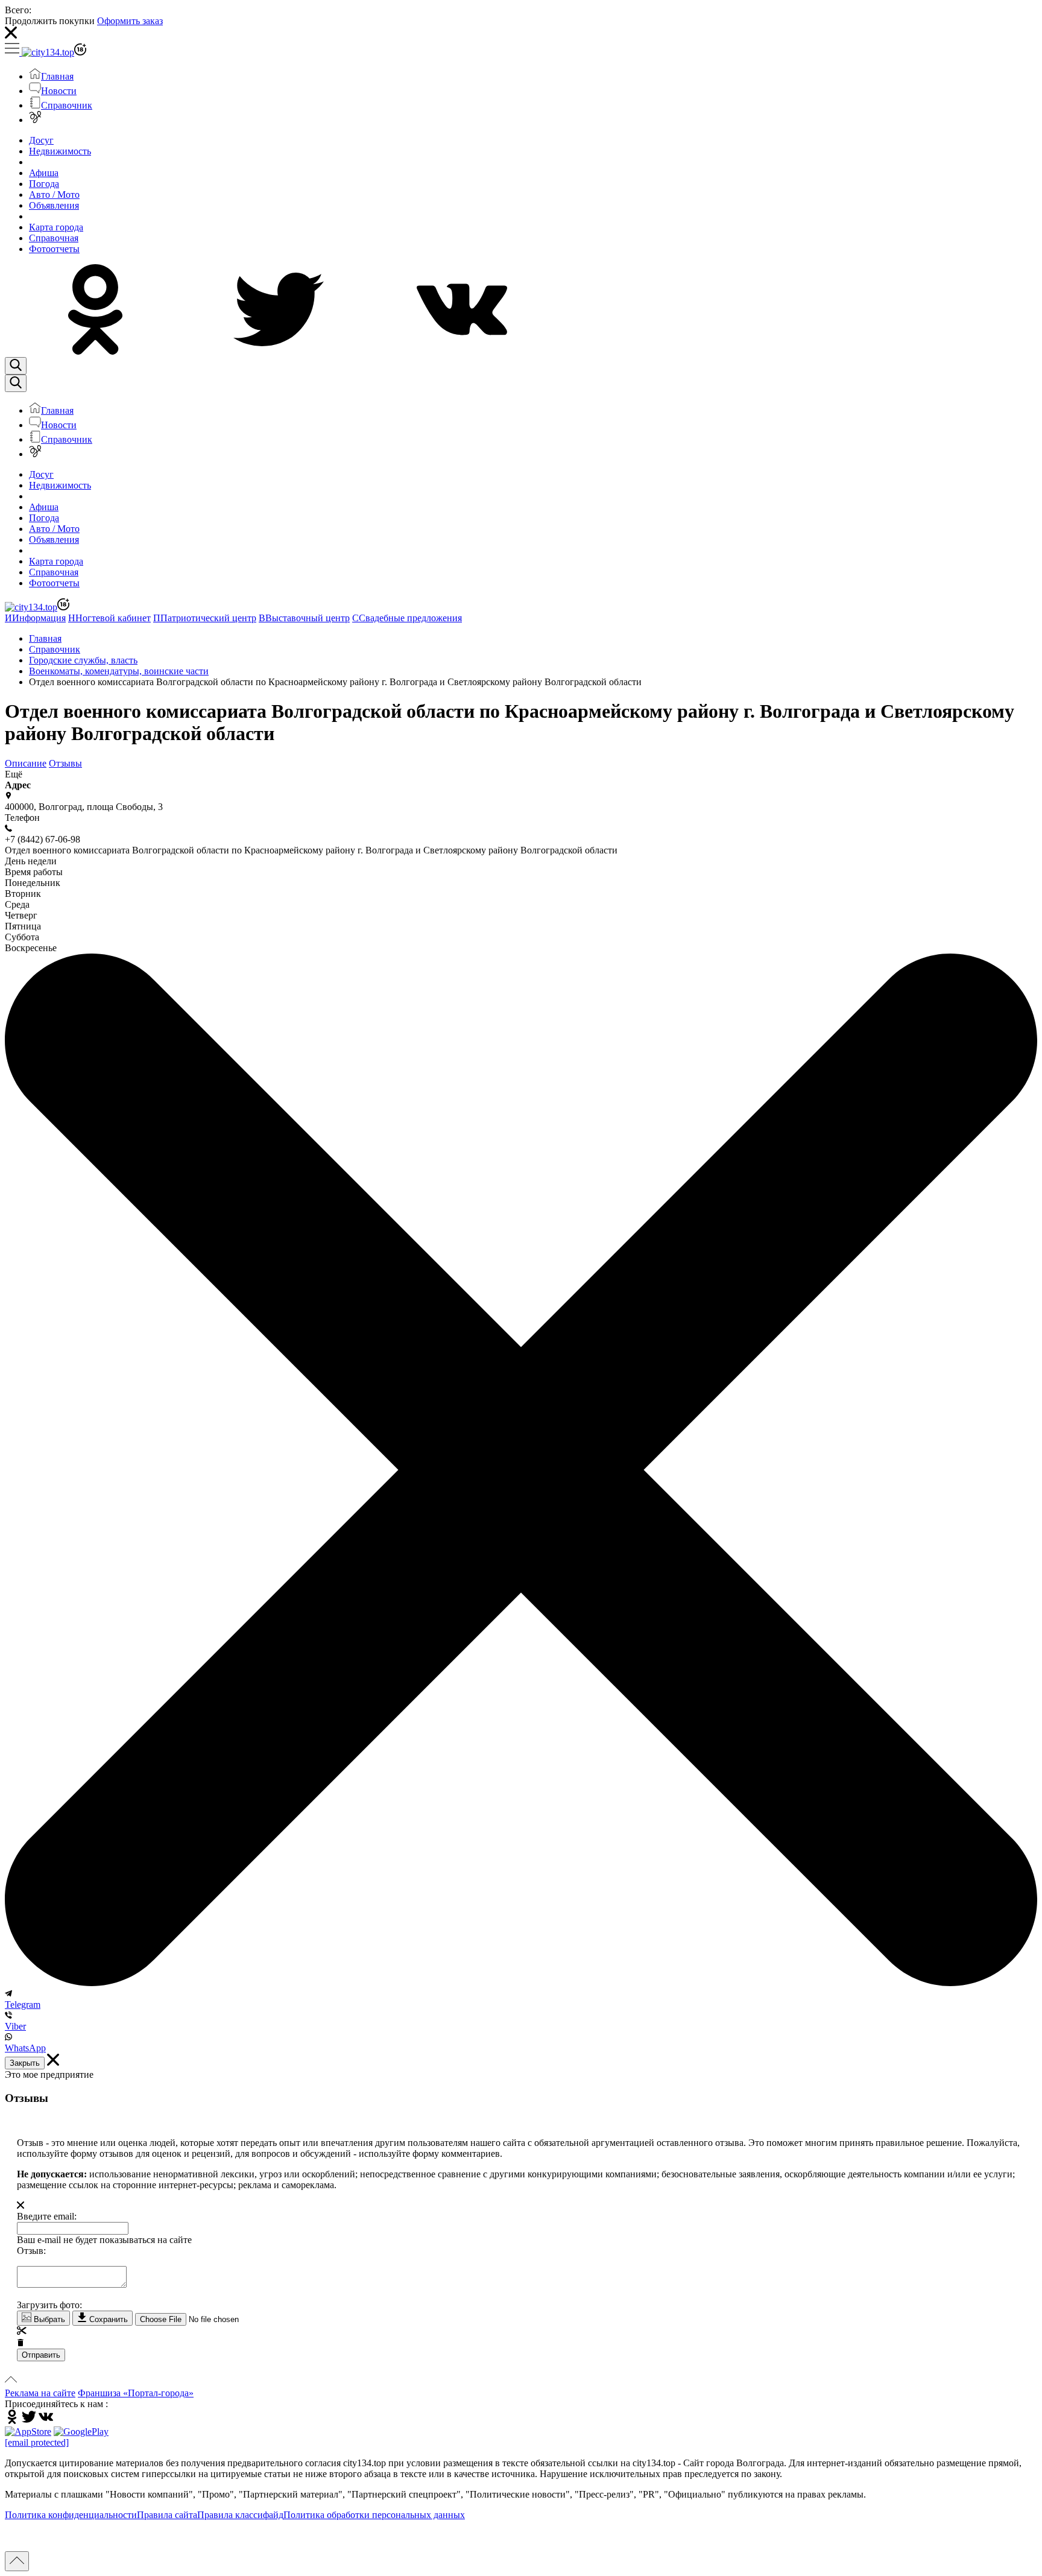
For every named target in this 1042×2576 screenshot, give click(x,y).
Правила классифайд (240, 2515)
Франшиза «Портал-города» (136, 2393)
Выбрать (48, 2319)
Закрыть (25, 2063)
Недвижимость (60, 151)
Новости (59, 91)
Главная (57, 76)
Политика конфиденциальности (71, 2515)
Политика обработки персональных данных (374, 2515)
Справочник (67, 105)
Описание (26, 763)
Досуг (41, 140)
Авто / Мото (54, 195)
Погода (44, 184)
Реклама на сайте (40, 2393)
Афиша (44, 173)
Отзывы (65, 763)
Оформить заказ (130, 21)
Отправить (41, 2355)
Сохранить (107, 2319)
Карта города (56, 227)
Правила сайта (167, 2515)
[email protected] (37, 2442)
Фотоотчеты (54, 249)
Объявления (54, 205)
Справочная (54, 238)
